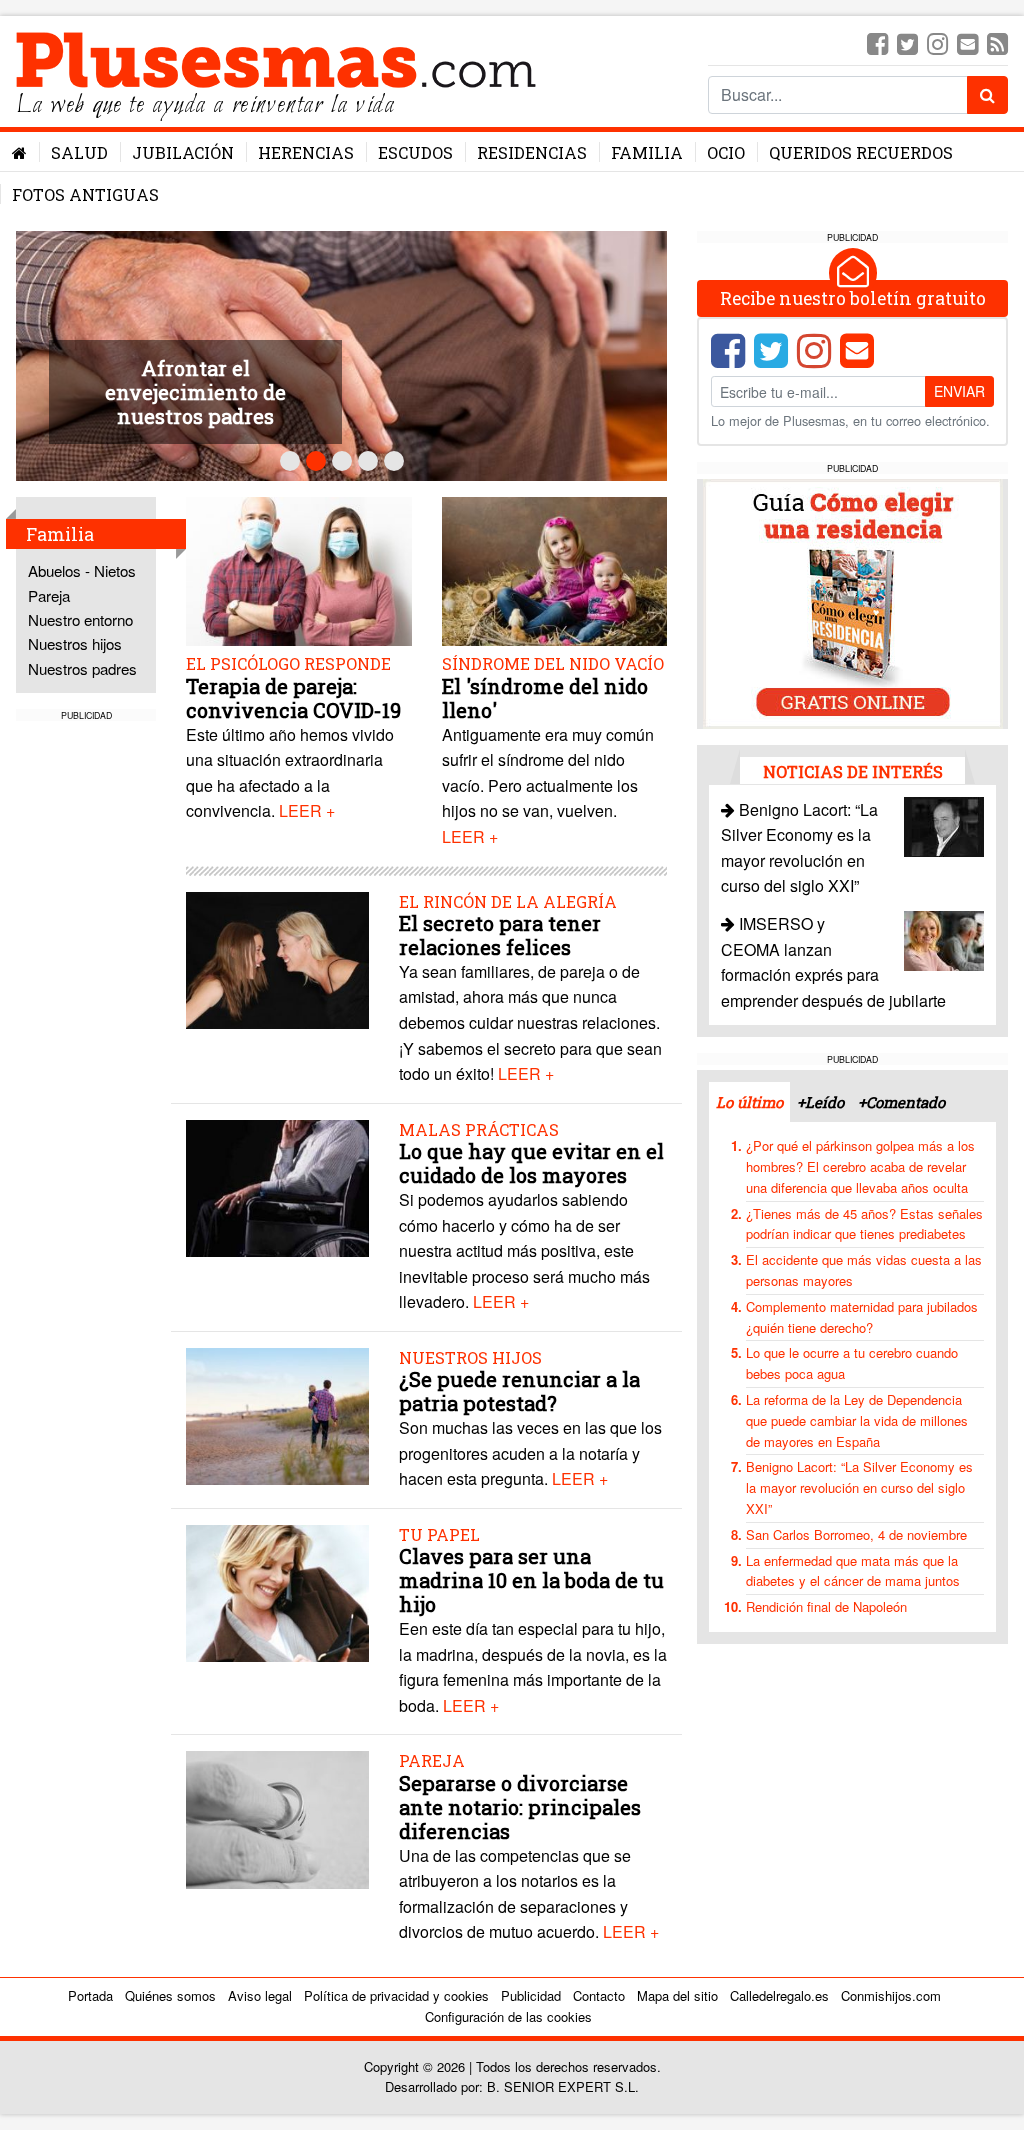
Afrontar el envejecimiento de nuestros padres (195, 392)
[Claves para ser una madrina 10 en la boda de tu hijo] (277, 1591)
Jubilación (183, 152)
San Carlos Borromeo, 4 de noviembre (856, 1534)
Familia (647, 152)
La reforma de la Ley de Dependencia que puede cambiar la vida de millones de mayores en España (857, 1420)
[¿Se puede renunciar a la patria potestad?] (277, 1414)
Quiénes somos (170, 1995)
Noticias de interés (853, 771)
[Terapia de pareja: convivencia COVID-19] (298, 573)
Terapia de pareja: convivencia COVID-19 (293, 698)
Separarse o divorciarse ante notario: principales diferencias (520, 1807)
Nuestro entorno (80, 619)
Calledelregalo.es (779, 1995)
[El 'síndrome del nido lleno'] (554, 573)
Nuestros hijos (75, 643)
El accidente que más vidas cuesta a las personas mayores (864, 1270)
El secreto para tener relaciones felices (500, 935)
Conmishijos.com (891, 1995)
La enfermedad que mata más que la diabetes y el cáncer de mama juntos (853, 1571)
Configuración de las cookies (508, 2016)
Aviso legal (260, 1995)
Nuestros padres (82, 668)
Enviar (959, 391)
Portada (90, 1995)
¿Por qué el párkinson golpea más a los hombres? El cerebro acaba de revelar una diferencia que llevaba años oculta (860, 1166)
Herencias (306, 152)
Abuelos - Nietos (82, 570)
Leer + (307, 810)
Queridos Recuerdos (861, 152)
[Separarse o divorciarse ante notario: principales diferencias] (277, 1817)
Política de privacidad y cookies (396, 1995)
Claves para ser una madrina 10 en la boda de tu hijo (531, 1580)
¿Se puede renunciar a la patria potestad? (519, 1391)
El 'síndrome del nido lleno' (545, 698)
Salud (79, 152)
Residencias (532, 152)
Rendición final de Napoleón (826, 1606)
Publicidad (531, 1995)
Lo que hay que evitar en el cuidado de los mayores (531, 1163)
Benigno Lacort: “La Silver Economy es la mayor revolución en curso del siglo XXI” (859, 1487)
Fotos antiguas (85, 194)
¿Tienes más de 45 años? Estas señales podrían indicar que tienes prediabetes (864, 1224)
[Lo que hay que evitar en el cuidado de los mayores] (277, 1186)
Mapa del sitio (677, 1995)
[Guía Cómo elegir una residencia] (853, 601)
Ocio (726, 152)
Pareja (49, 595)
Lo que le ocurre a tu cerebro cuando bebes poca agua (852, 1363)
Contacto (599, 1995)
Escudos (415, 152)
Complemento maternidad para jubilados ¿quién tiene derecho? (862, 1317)
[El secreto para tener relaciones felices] (277, 957)
